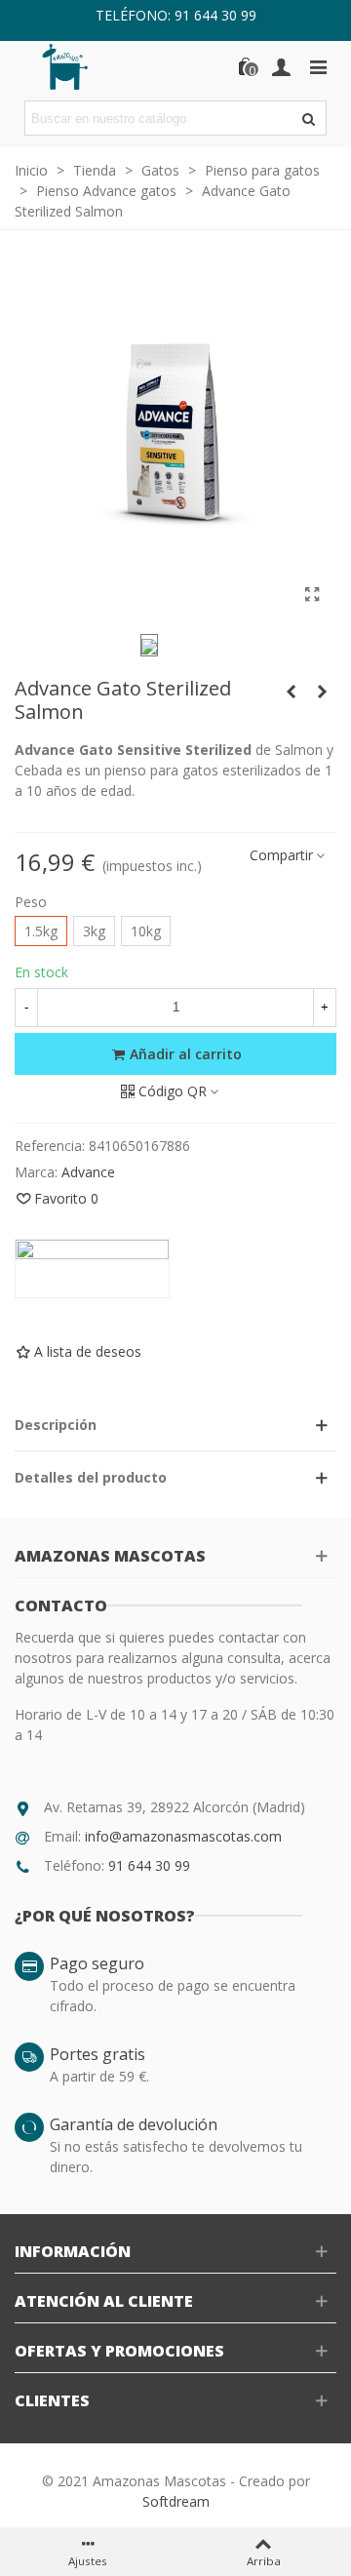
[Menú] (318, 66)
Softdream (176, 2501)
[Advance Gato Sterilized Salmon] (312, 594)
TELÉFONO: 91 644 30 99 (176, 15)
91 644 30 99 (149, 1865)
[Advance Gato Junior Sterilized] (291, 692)
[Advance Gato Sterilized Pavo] (322, 692)
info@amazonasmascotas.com (183, 1836)
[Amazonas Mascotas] (78, 66)
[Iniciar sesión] (281, 66)
